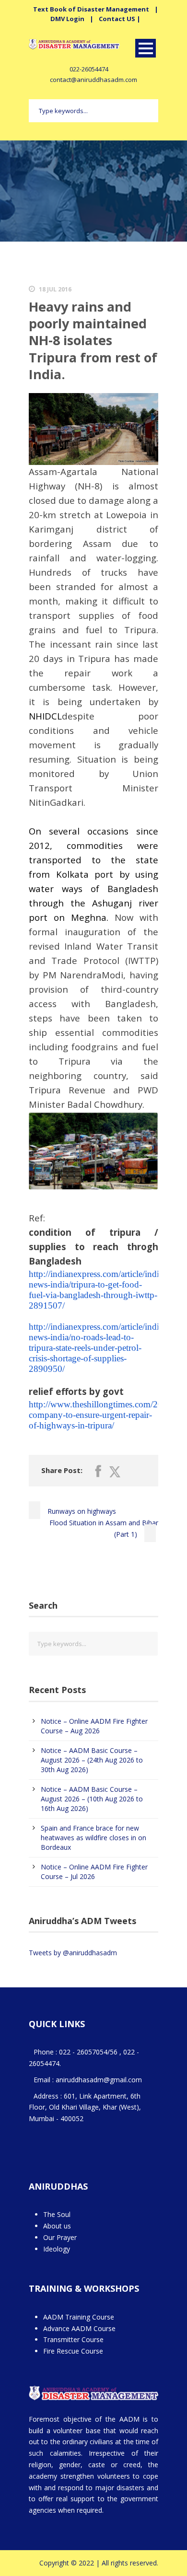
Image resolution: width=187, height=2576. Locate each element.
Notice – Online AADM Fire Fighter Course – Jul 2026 (94, 1872)
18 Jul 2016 (55, 289)
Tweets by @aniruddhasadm (73, 1953)
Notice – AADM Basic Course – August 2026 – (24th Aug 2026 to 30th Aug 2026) (92, 1760)
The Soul (57, 2214)
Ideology (57, 2249)
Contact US (117, 19)
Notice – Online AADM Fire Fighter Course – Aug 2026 (94, 1726)
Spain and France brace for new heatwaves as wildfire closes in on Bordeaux (93, 1838)
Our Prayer (60, 2237)
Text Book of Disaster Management (91, 9)
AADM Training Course (79, 2317)
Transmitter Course (73, 2339)
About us (57, 2226)
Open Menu (146, 48)
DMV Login (67, 19)
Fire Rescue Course (73, 2351)
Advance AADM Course (79, 2328)
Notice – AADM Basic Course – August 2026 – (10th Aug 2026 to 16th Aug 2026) (92, 1799)
